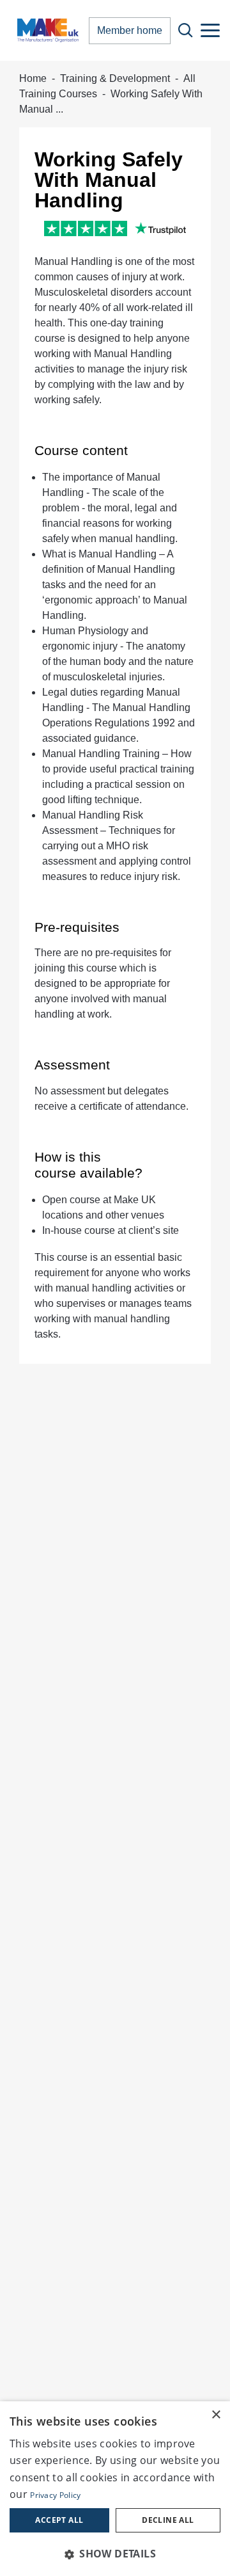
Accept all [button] (59, 2520)
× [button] (216, 2415)
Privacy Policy (55, 2495)
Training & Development (115, 78)
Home (33, 78)
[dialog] (115, 2489)
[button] (115, 2554)
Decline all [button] (168, 2520)
